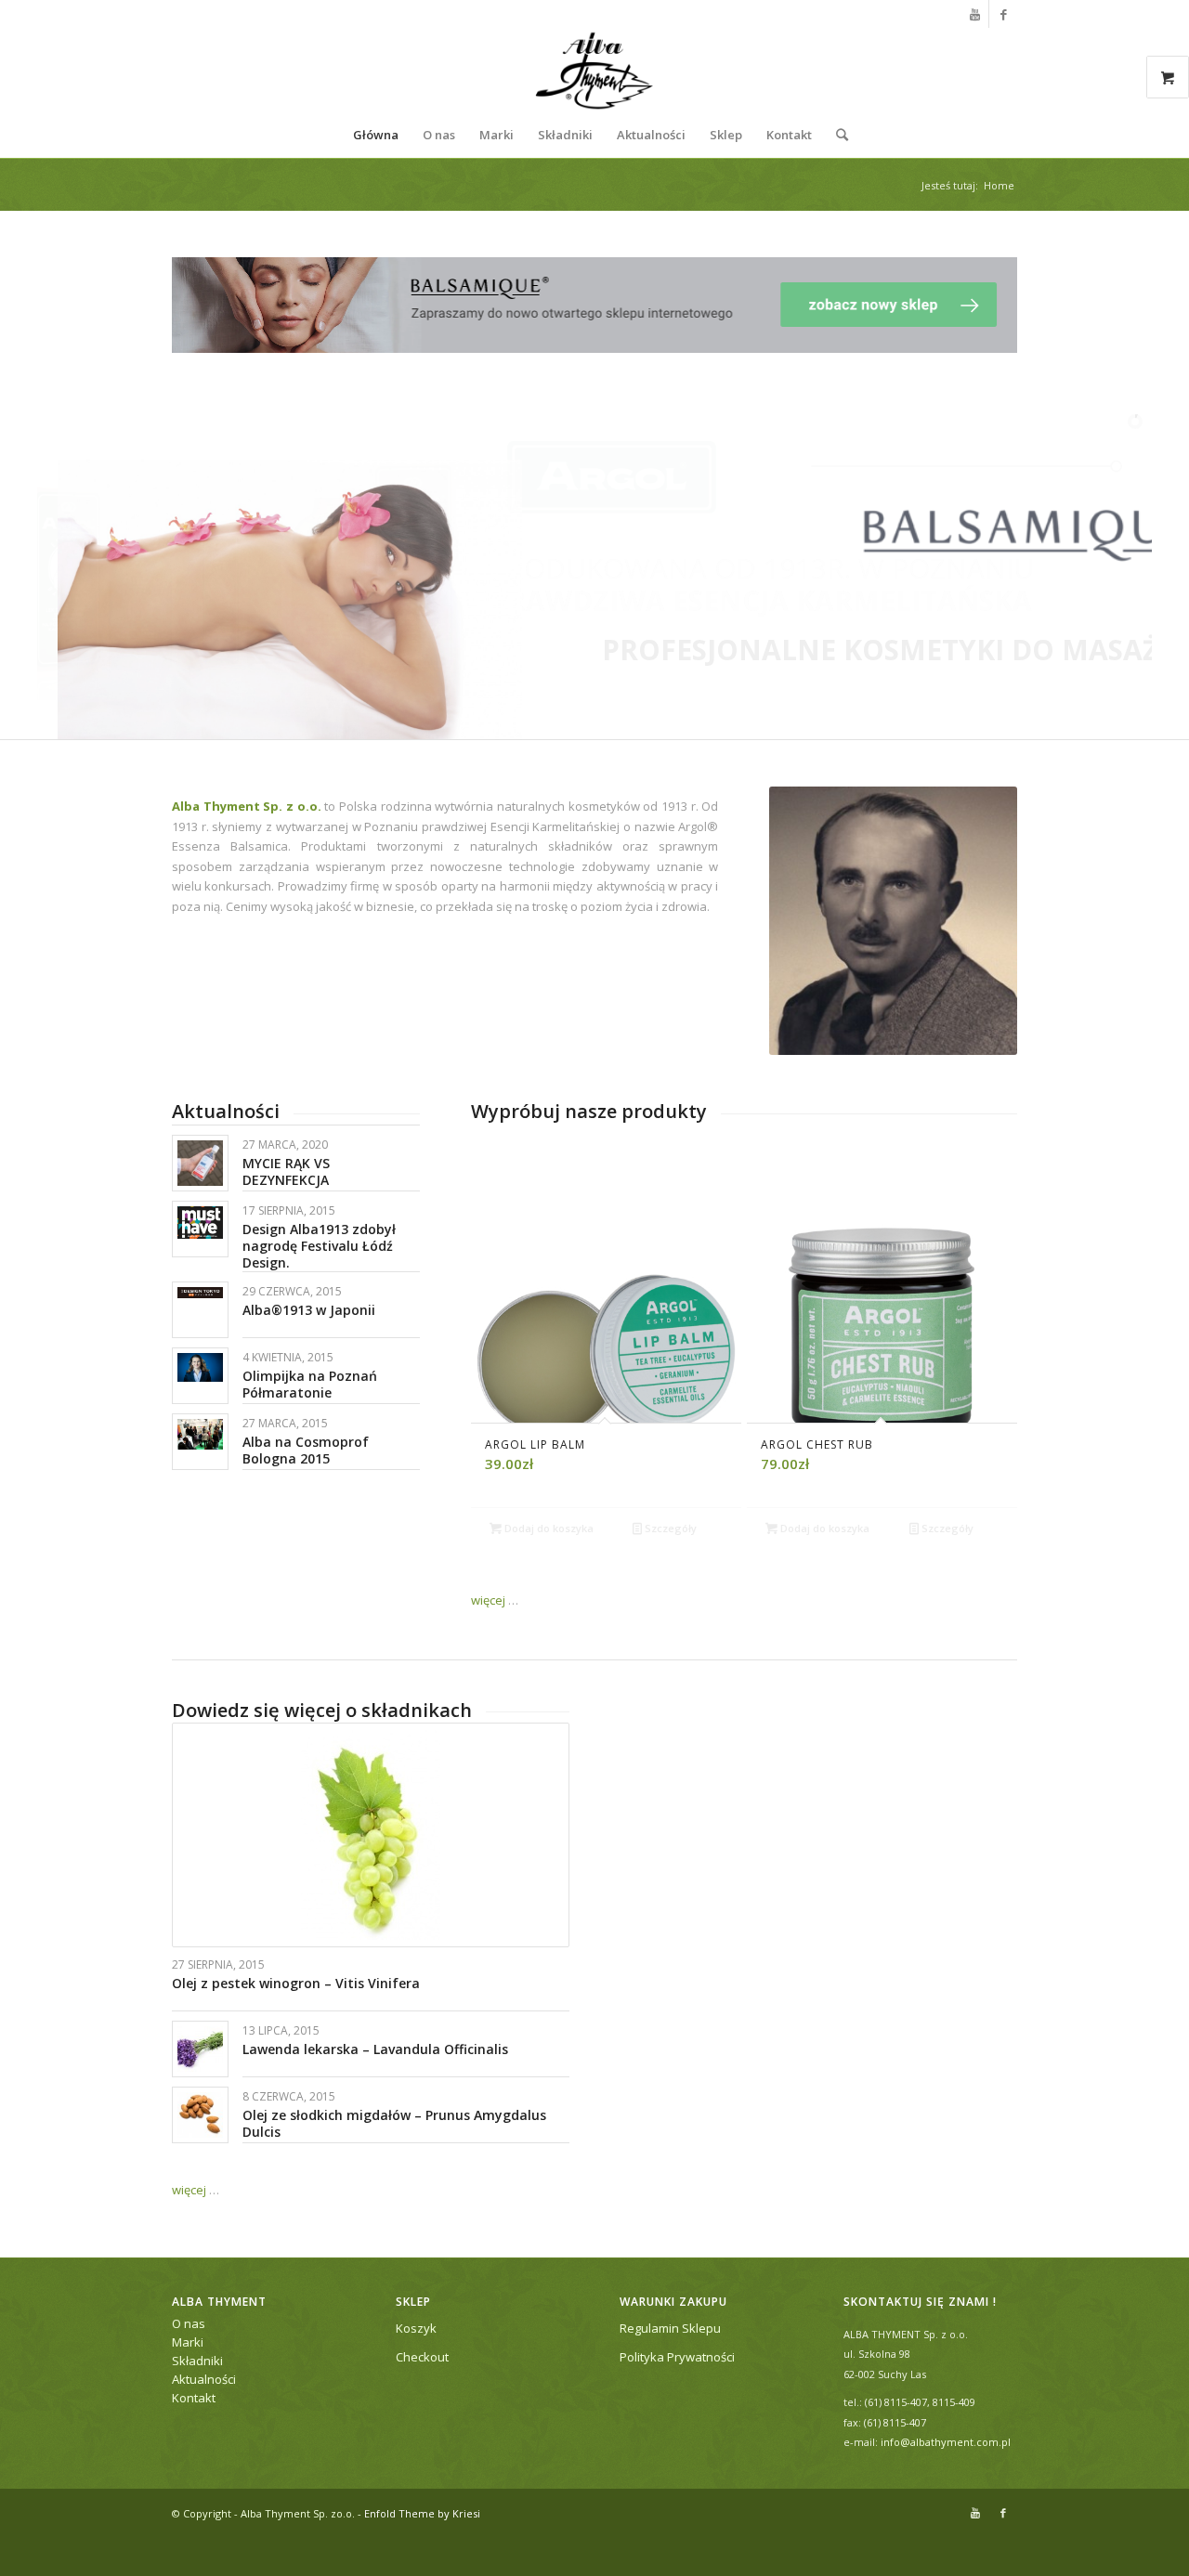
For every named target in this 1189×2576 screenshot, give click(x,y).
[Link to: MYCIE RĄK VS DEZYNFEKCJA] (200, 1163)
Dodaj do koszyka (548, 1528)
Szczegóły (669, 1528)
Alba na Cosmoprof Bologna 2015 (306, 1450)
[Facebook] (1003, 14)
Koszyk (416, 2328)
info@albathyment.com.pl (946, 2442)
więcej (488, 1600)
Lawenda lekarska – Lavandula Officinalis (375, 2049)
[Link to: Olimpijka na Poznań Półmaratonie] (200, 1367)
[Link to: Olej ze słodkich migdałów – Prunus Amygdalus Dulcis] (200, 2115)
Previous (499, 1305)
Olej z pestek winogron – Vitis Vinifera (296, 1983)
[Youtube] (975, 14)
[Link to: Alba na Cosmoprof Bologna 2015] (200, 1434)
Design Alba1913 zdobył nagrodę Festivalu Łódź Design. (319, 1246)
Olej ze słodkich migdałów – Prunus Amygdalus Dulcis (394, 2123)
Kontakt (194, 2398)
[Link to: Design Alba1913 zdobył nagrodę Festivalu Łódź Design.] (200, 1222)
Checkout (422, 2357)
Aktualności (204, 2379)
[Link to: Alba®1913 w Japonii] (200, 1293)
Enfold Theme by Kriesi (422, 2513)
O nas (189, 2323)
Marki (188, 2342)
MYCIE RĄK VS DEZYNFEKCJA (286, 1171)
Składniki (197, 2361)
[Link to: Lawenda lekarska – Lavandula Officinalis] (200, 2049)
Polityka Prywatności (677, 2357)
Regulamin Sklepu (670, 2328)
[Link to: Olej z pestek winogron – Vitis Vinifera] (371, 1835)
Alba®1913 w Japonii (309, 1310)
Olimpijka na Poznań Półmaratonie (310, 1384)
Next (989, 1305)
